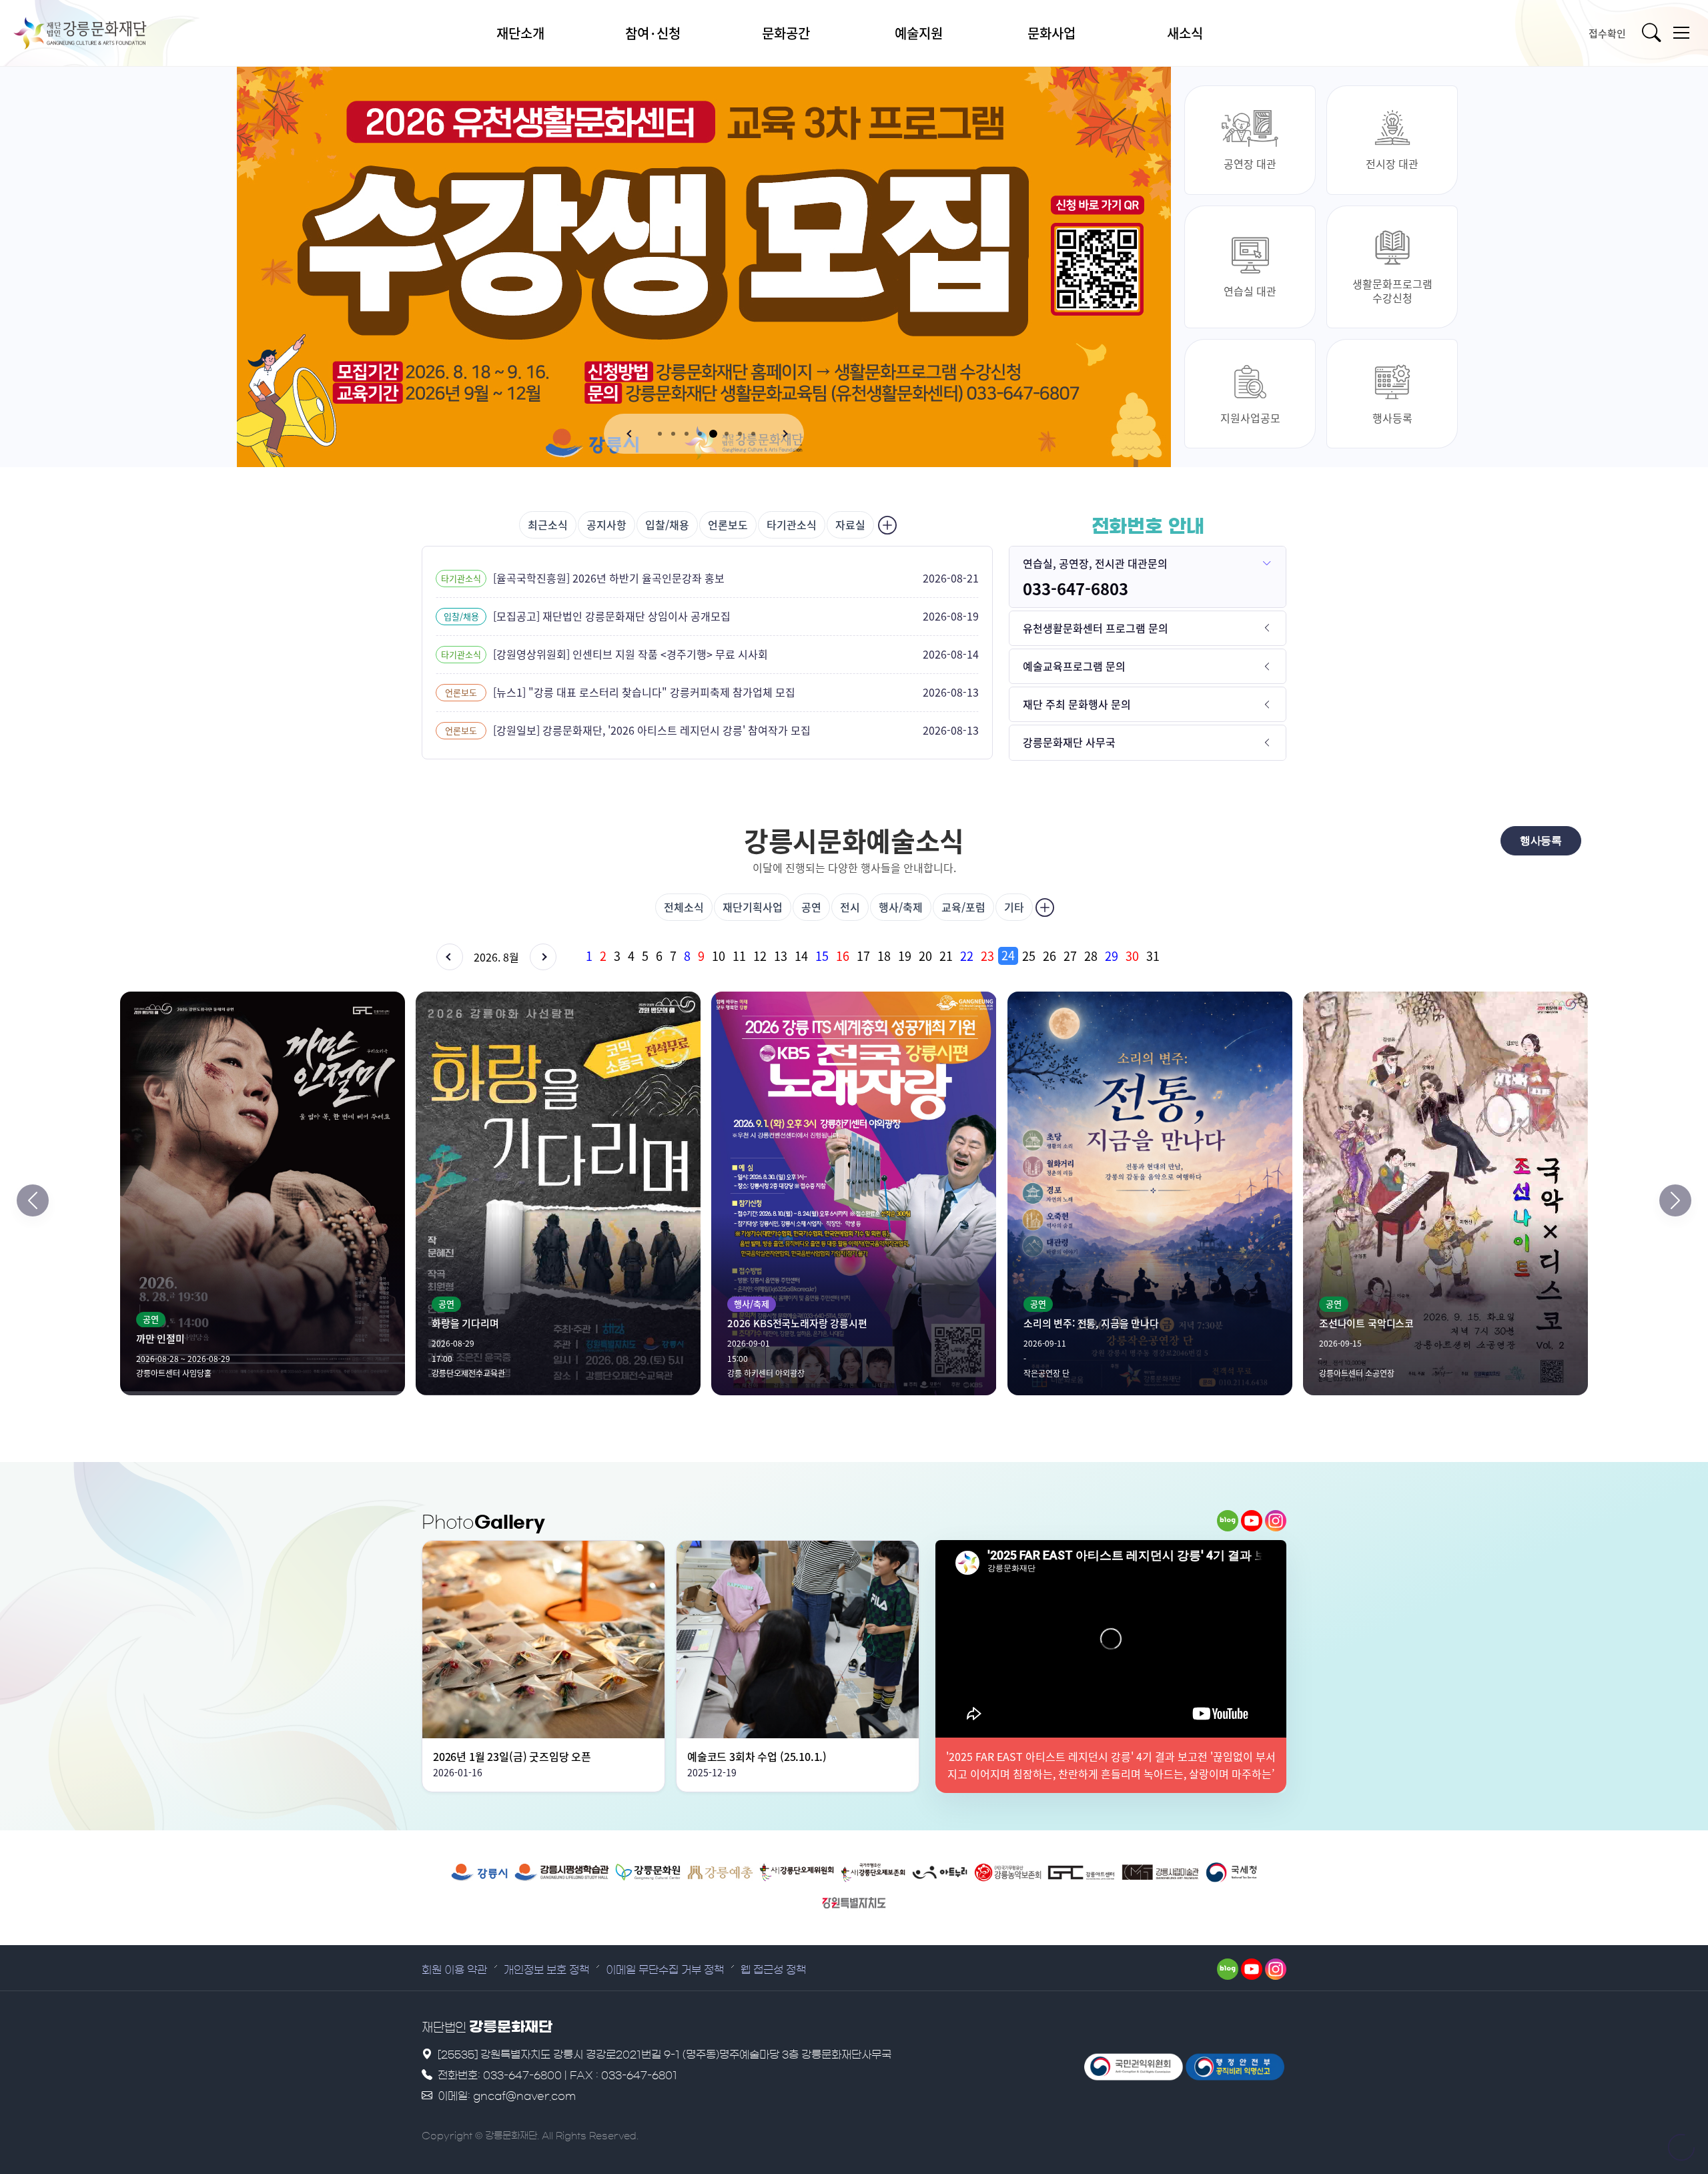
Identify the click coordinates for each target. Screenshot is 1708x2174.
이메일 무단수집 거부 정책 (665, 1970)
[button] (630, 434)
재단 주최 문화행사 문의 (1077, 704)
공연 (811, 907)
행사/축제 (901, 907)
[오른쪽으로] (1675, 1200)
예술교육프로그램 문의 (1074, 666)
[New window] (479, 1872)
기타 (1014, 907)
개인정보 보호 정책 (546, 1970)
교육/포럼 (963, 907)
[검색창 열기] (1653, 33)
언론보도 (728, 524)
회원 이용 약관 (454, 1970)
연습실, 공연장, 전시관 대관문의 (1095, 563)
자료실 (850, 524)
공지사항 (606, 524)
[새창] (1228, 1521)
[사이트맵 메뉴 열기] (1681, 33)
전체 (684, 907)
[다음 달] (543, 957)
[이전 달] (450, 957)
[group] (934, 956)
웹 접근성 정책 (773, 1970)
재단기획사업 (753, 907)
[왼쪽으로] (33, 1200)
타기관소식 (792, 524)
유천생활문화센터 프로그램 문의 (1096, 628)
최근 (548, 524)
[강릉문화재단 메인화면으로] (97, 33)
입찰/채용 (667, 524)
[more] (886, 525)
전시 (850, 907)
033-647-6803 (1076, 589)
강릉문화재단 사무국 (1069, 742)
